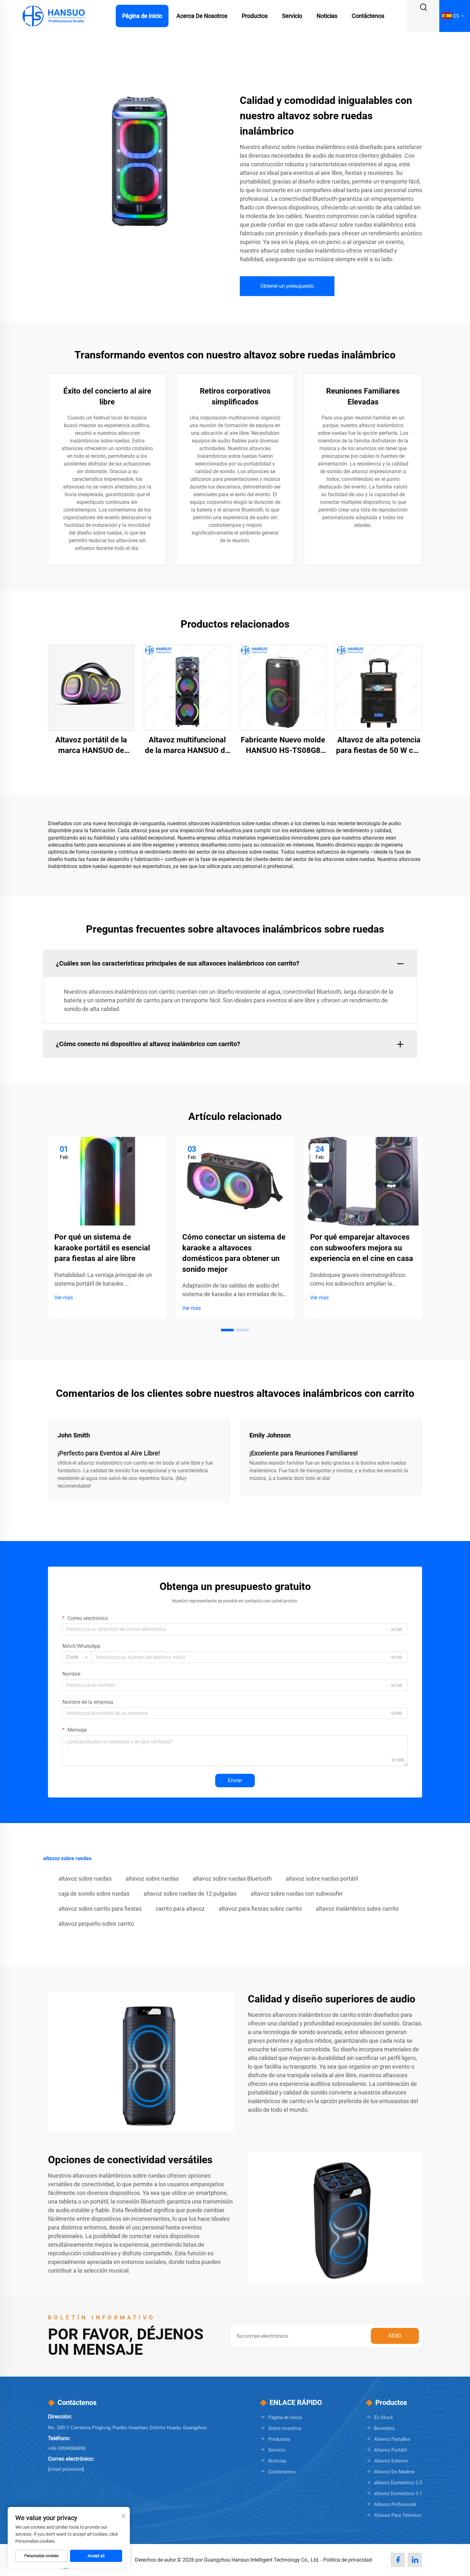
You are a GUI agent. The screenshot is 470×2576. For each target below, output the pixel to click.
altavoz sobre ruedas (85, 1879)
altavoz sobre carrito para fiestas (100, 1909)
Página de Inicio (142, 16)
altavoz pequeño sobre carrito (96, 1924)
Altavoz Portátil (391, 2450)
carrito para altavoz (180, 1909)
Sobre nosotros (285, 2428)
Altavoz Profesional (395, 2504)
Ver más (64, 1298)
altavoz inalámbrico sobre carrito (357, 1909)
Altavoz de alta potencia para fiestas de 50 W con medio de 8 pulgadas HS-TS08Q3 (379, 746)
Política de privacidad (348, 2560)
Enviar (235, 1780)
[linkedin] (415, 2560)
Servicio (292, 16)
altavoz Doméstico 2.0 (398, 2483)
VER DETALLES (91, 687)
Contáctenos (368, 16)
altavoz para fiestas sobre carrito (260, 1909)
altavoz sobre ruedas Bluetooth (232, 1879)
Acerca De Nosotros (202, 16)
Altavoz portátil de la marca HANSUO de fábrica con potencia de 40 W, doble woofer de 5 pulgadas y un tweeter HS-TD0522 (91, 746)
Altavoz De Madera (394, 2472)
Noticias (327, 16)
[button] (227, 1330)
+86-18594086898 (67, 2448)
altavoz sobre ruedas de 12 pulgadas (190, 1894)
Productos (255, 16)
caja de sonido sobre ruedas (94, 1894)
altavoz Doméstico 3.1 (398, 2494)
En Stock (384, 2417)
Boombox (384, 2428)
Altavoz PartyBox (392, 2439)
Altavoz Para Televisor (398, 2515)
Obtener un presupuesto (287, 286)
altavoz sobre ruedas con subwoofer (297, 1894)
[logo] (53, 16)
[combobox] (77, 1657)
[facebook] (398, 2560)
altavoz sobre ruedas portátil (322, 1879)
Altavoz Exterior (391, 2461)
